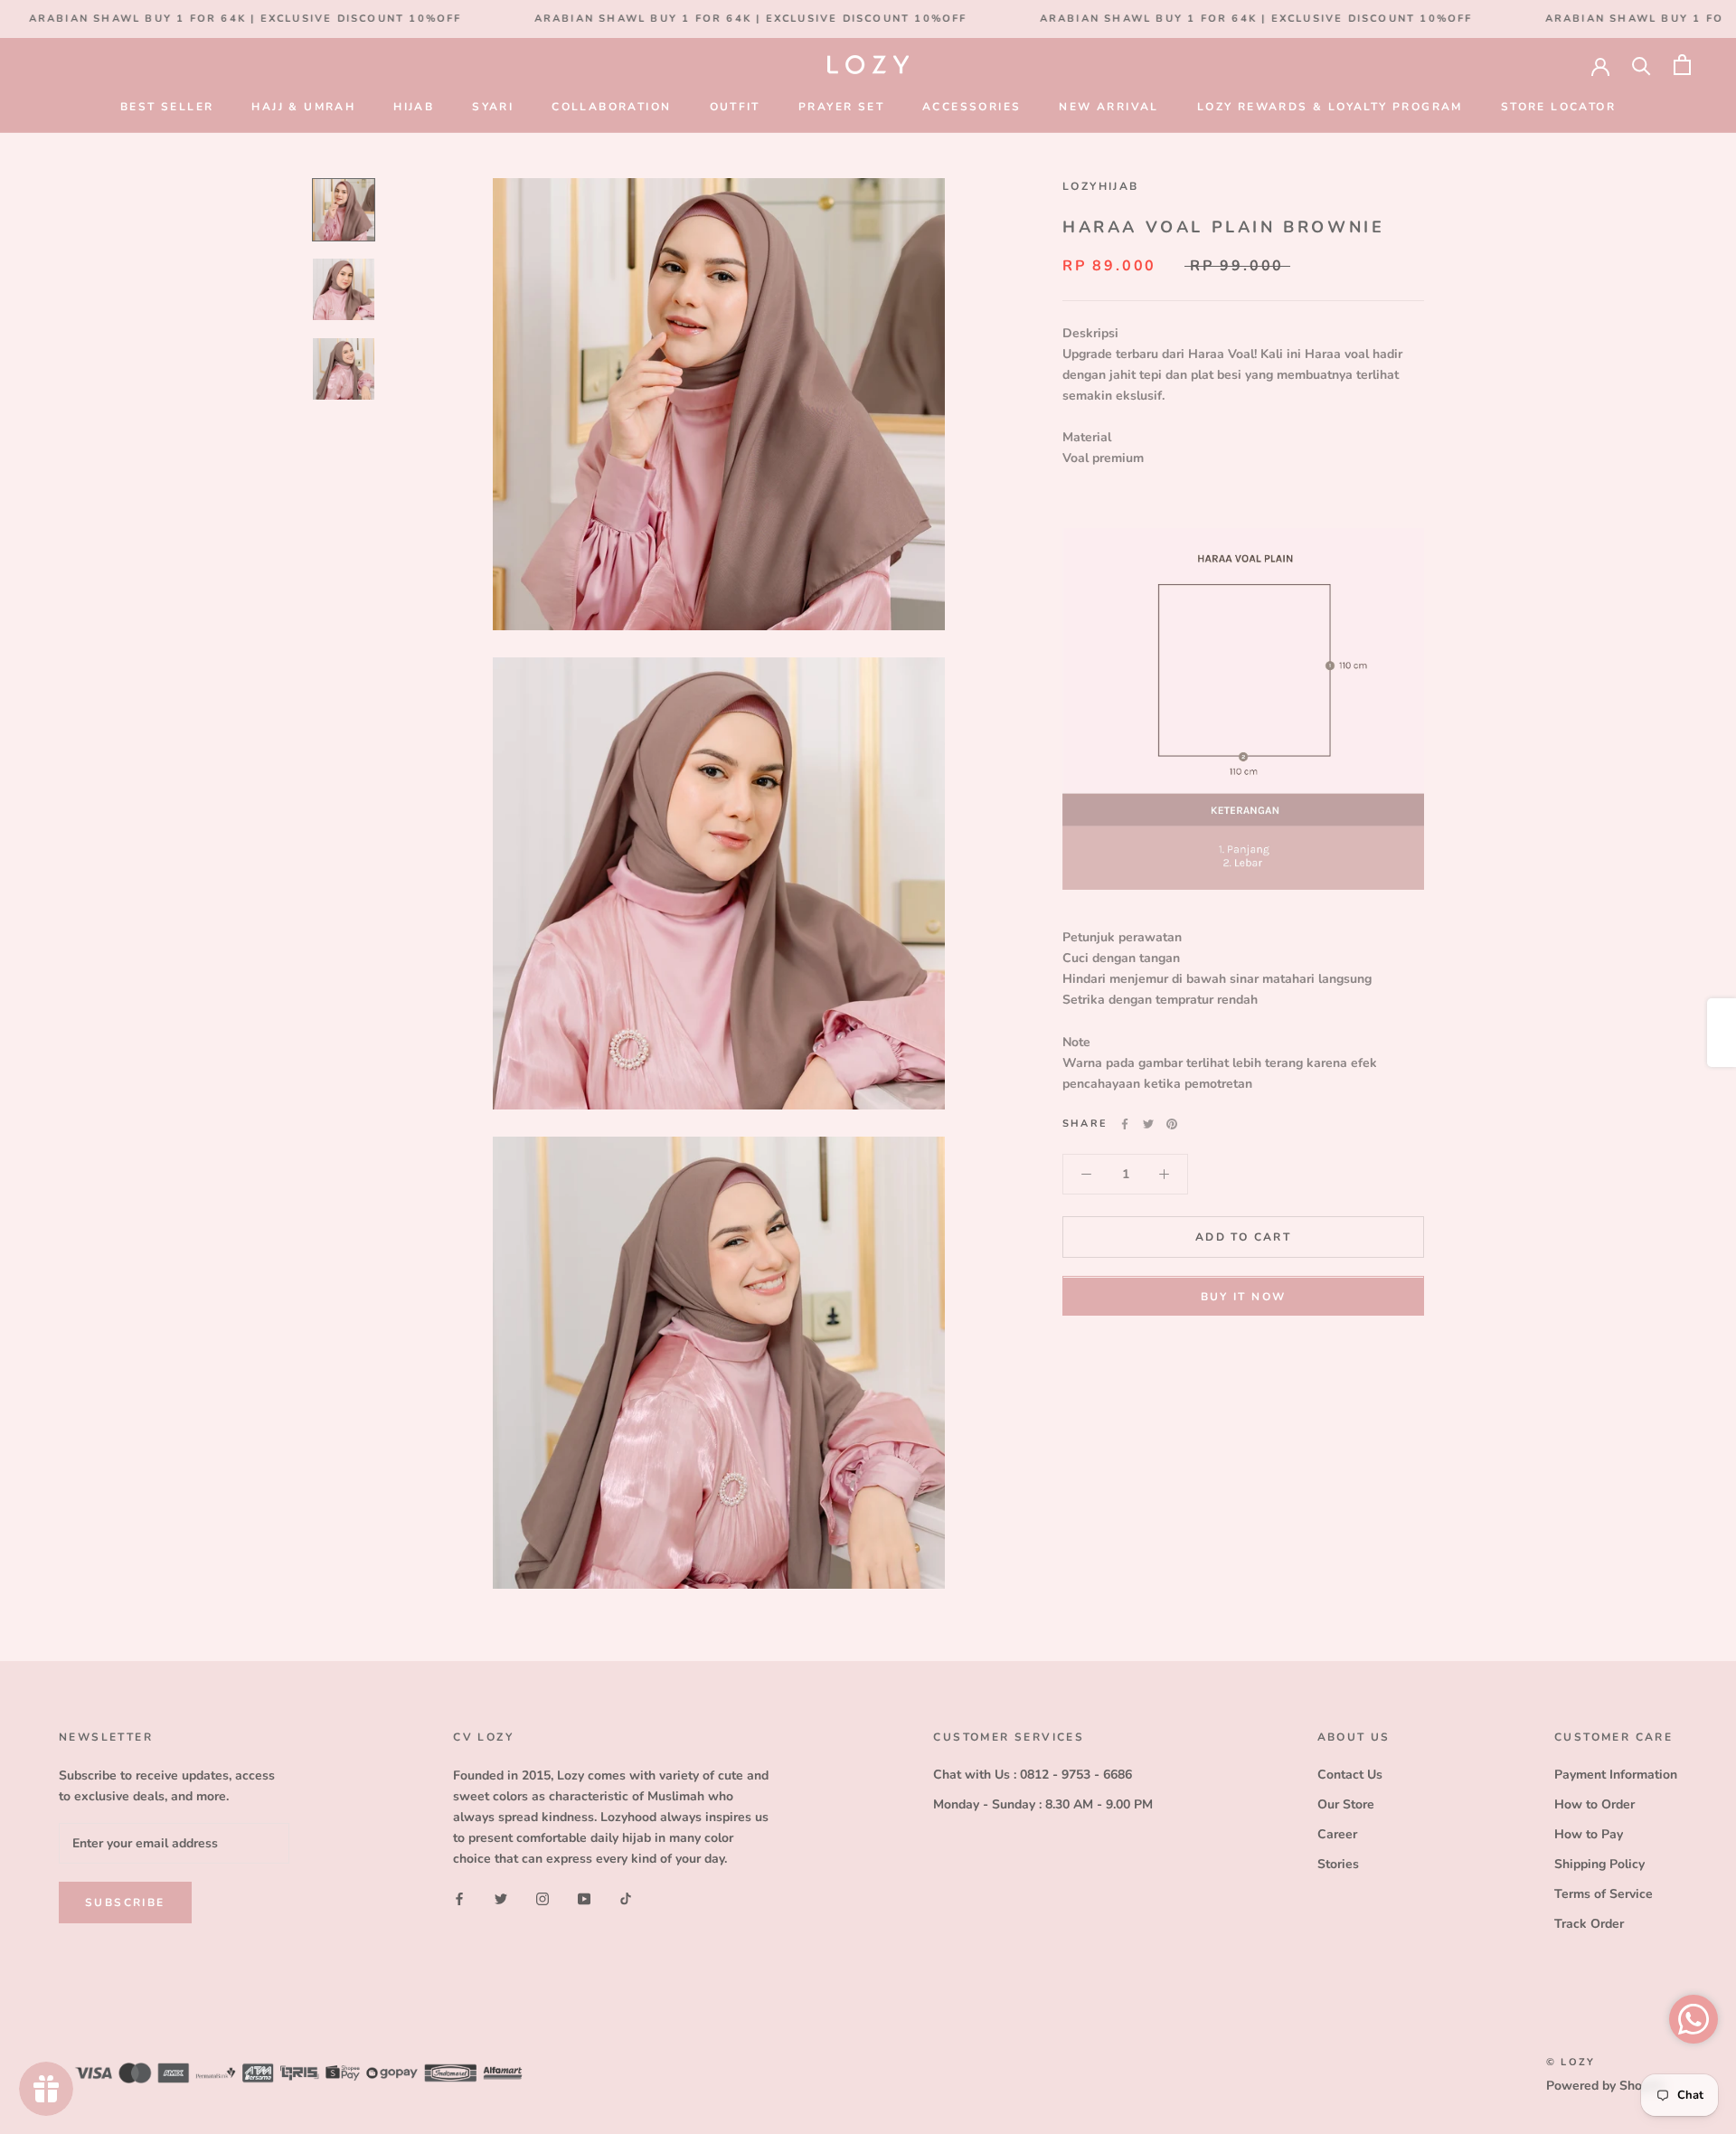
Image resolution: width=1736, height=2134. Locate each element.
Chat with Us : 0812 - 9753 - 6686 (1033, 1775)
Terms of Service (1604, 1894)
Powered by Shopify (1605, 2086)
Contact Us (1350, 1775)
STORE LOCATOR (1558, 107)
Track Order (1589, 1924)
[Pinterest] (1172, 1124)
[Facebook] (1125, 1124)
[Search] (1642, 65)
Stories (1338, 1864)
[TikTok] (626, 1898)
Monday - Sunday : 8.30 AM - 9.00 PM (1043, 1804)
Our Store (1346, 1804)
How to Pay (1589, 1834)
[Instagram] (542, 1898)
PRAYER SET (841, 107)
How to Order (1594, 1804)
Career (1337, 1834)
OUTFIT (735, 107)
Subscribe (125, 1903)
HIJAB (414, 107)
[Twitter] (1148, 1124)
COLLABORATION (611, 107)
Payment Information (1616, 1775)
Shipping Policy (1599, 1864)
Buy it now (1244, 1298)
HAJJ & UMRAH (303, 107)
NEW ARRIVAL (1109, 107)
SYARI (493, 107)
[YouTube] (584, 1898)
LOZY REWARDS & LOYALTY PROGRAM (1330, 107)
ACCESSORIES (972, 107)
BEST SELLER (167, 107)
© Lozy (1571, 2062)
